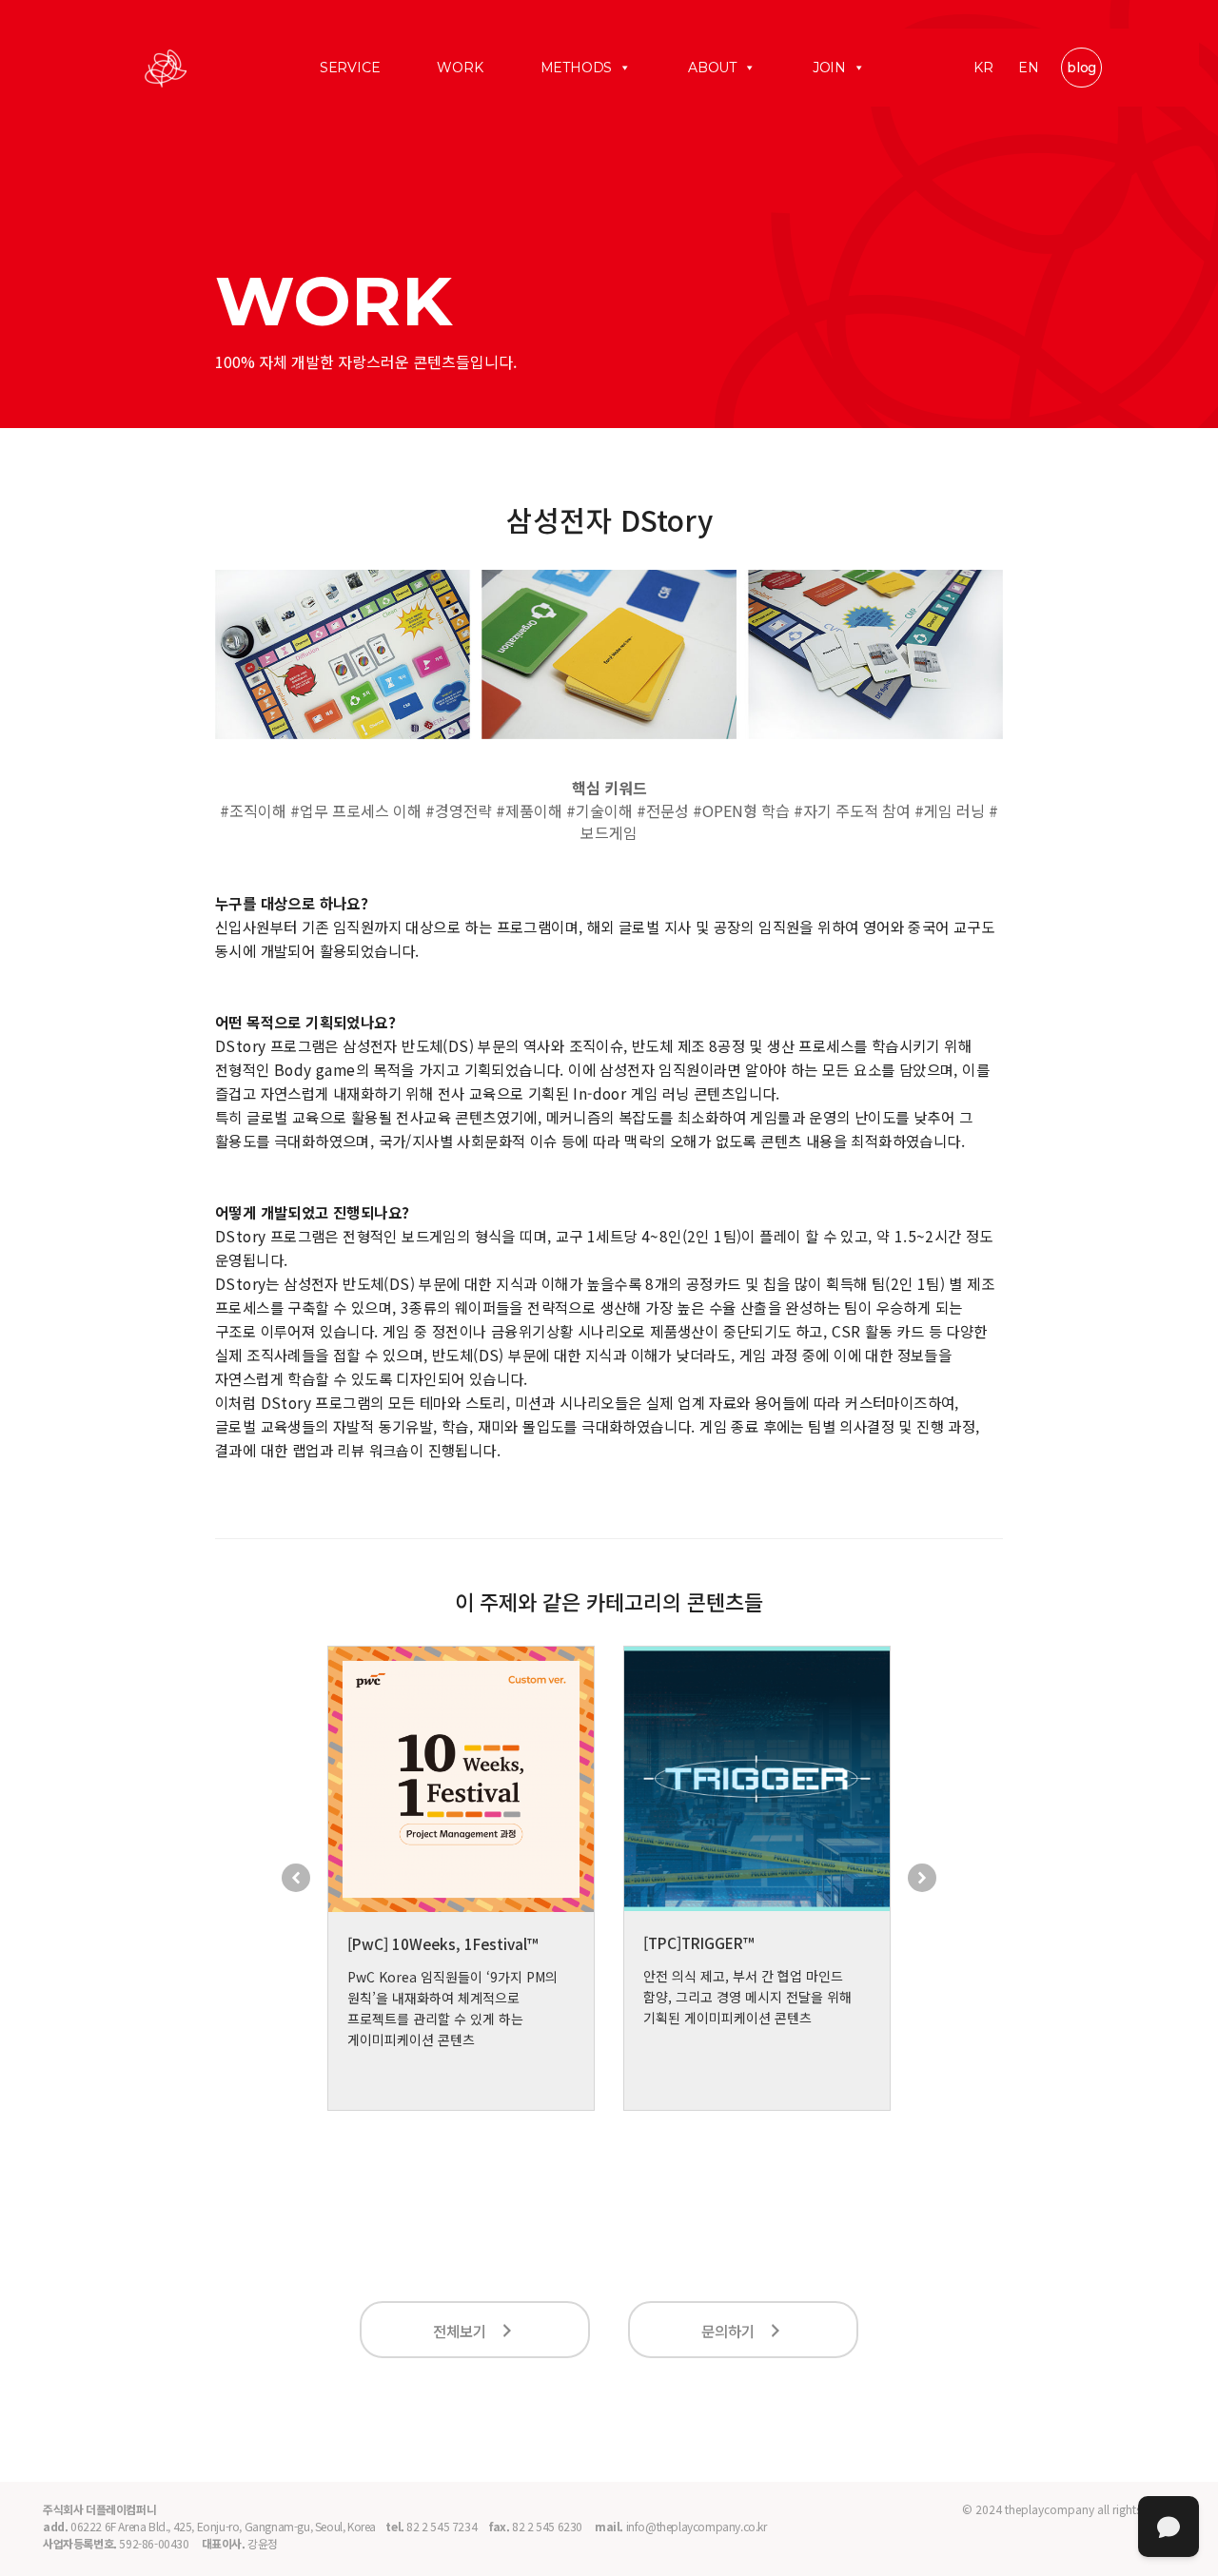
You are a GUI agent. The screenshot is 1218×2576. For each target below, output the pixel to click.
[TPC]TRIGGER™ (698, 1942)
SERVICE (350, 68)
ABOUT (712, 68)
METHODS (577, 68)
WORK (460, 68)
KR (983, 68)
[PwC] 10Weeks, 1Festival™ (442, 1943)
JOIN (829, 68)
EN (1029, 68)
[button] (296, 1878)
